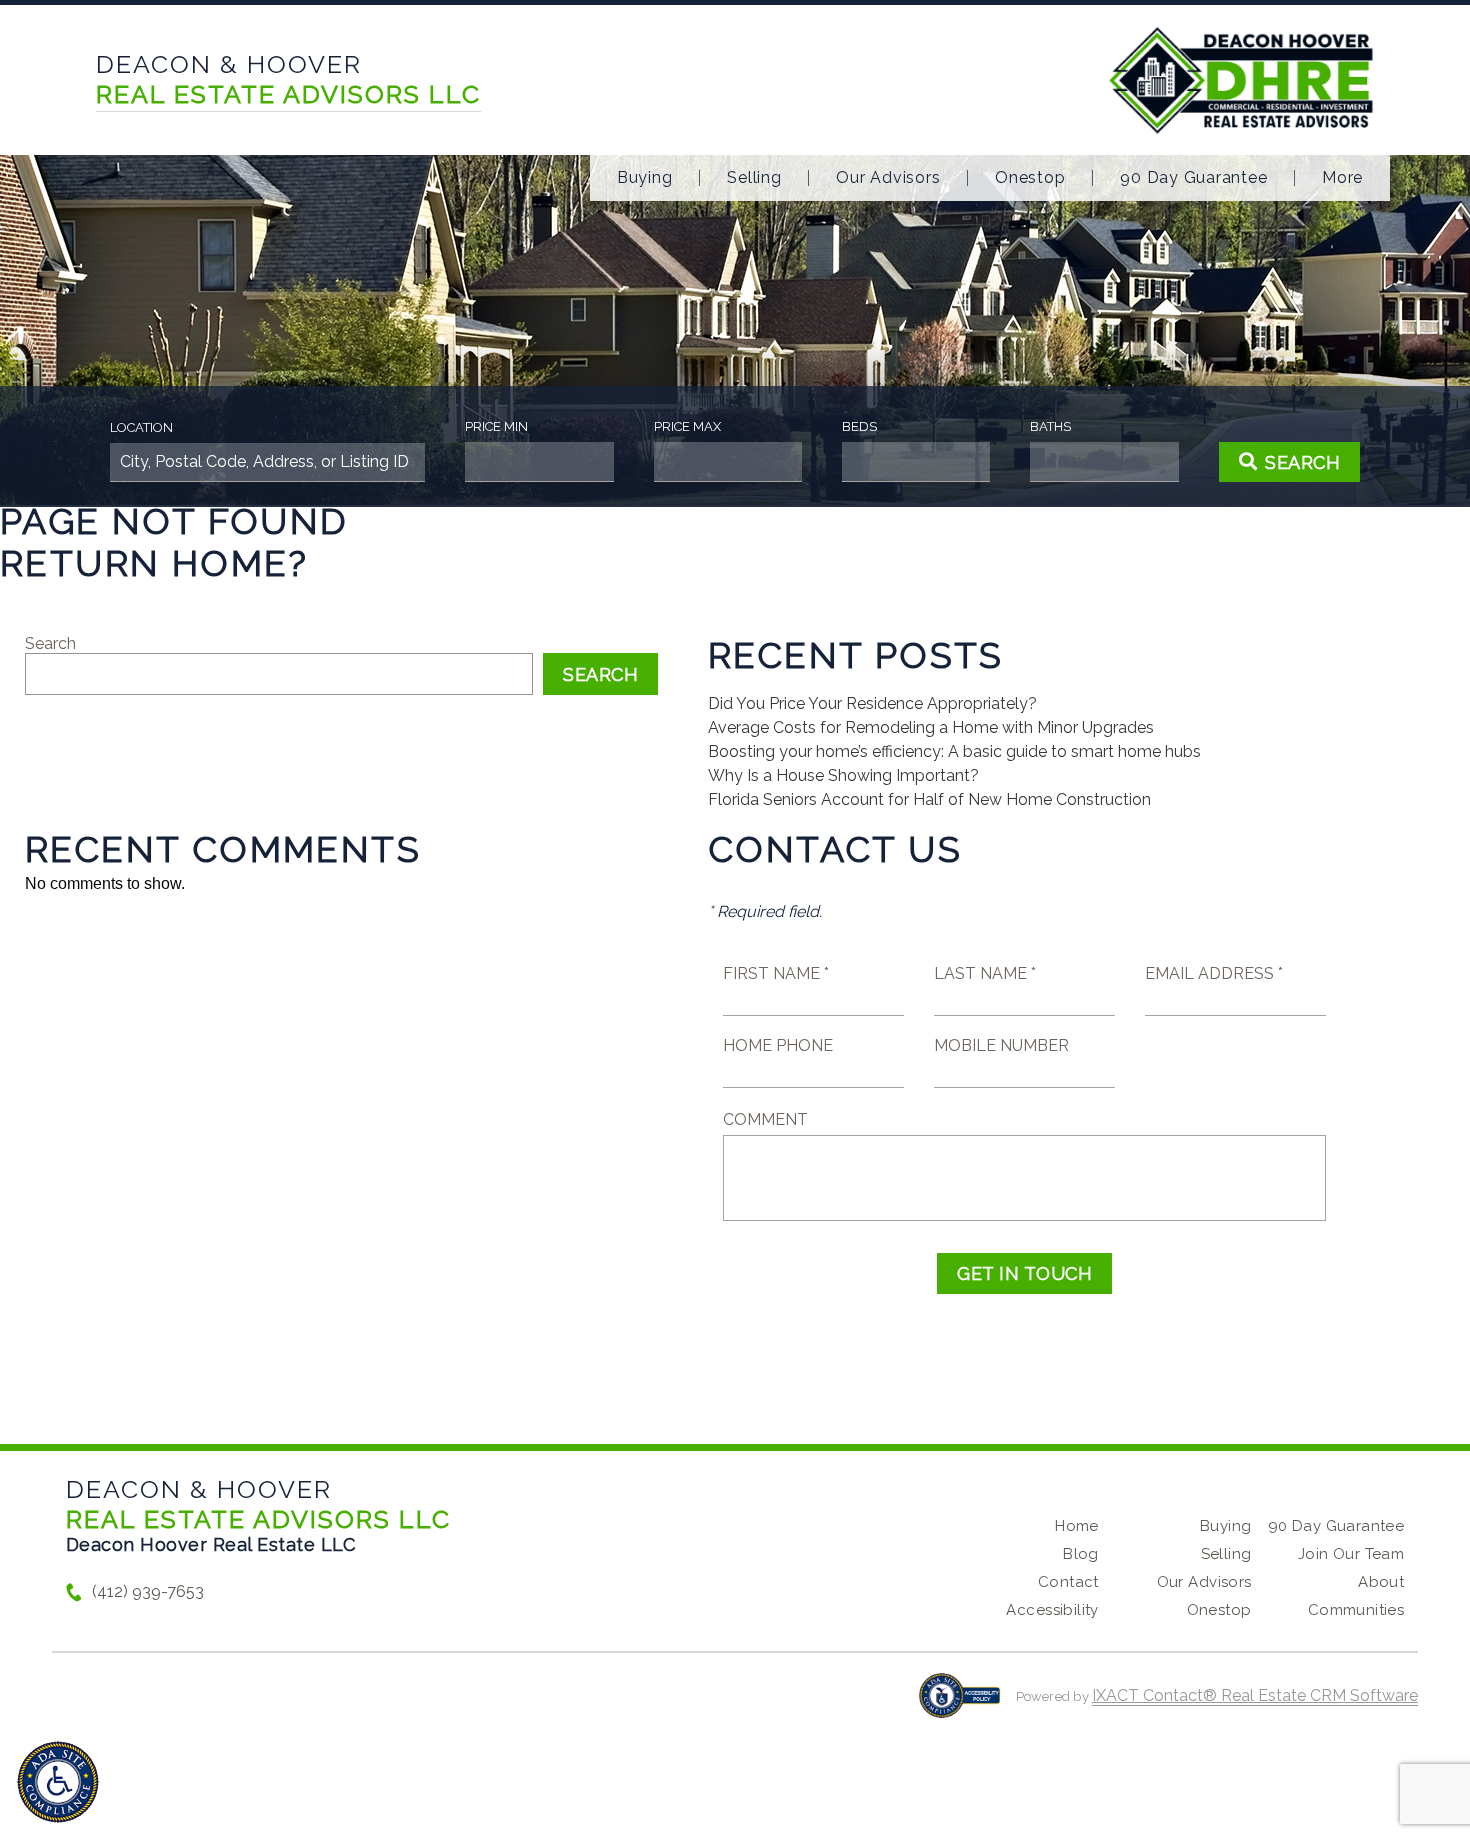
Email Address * (1214, 973)
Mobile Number (1001, 1045)
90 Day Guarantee (1193, 178)
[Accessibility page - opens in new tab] (959, 1705)
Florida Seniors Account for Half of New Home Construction (929, 799)
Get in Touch (1024, 1273)
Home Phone (778, 1045)
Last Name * (985, 973)
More (1342, 178)
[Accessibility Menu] (58, 1782)
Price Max (687, 426)
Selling (754, 178)
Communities (1356, 1610)
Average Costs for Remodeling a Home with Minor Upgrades (931, 727)
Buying (645, 178)
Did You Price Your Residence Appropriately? (872, 703)
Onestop (1030, 178)
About (1381, 1582)
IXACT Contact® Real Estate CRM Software (1255, 1695)
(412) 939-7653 (148, 1591)
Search (50, 643)
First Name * (776, 973)
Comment (765, 1119)
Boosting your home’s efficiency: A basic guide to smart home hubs (954, 751)
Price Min (496, 426)
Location (141, 427)
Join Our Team (1351, 1554)
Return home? (154, 563)
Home (1077, 1526)
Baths (1050, 426)
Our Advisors (888, 178)
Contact (1068, 1582)
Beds (859, 426)
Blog (1081, 1554)
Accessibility (1052, 1610)
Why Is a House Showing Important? (843, 775)
